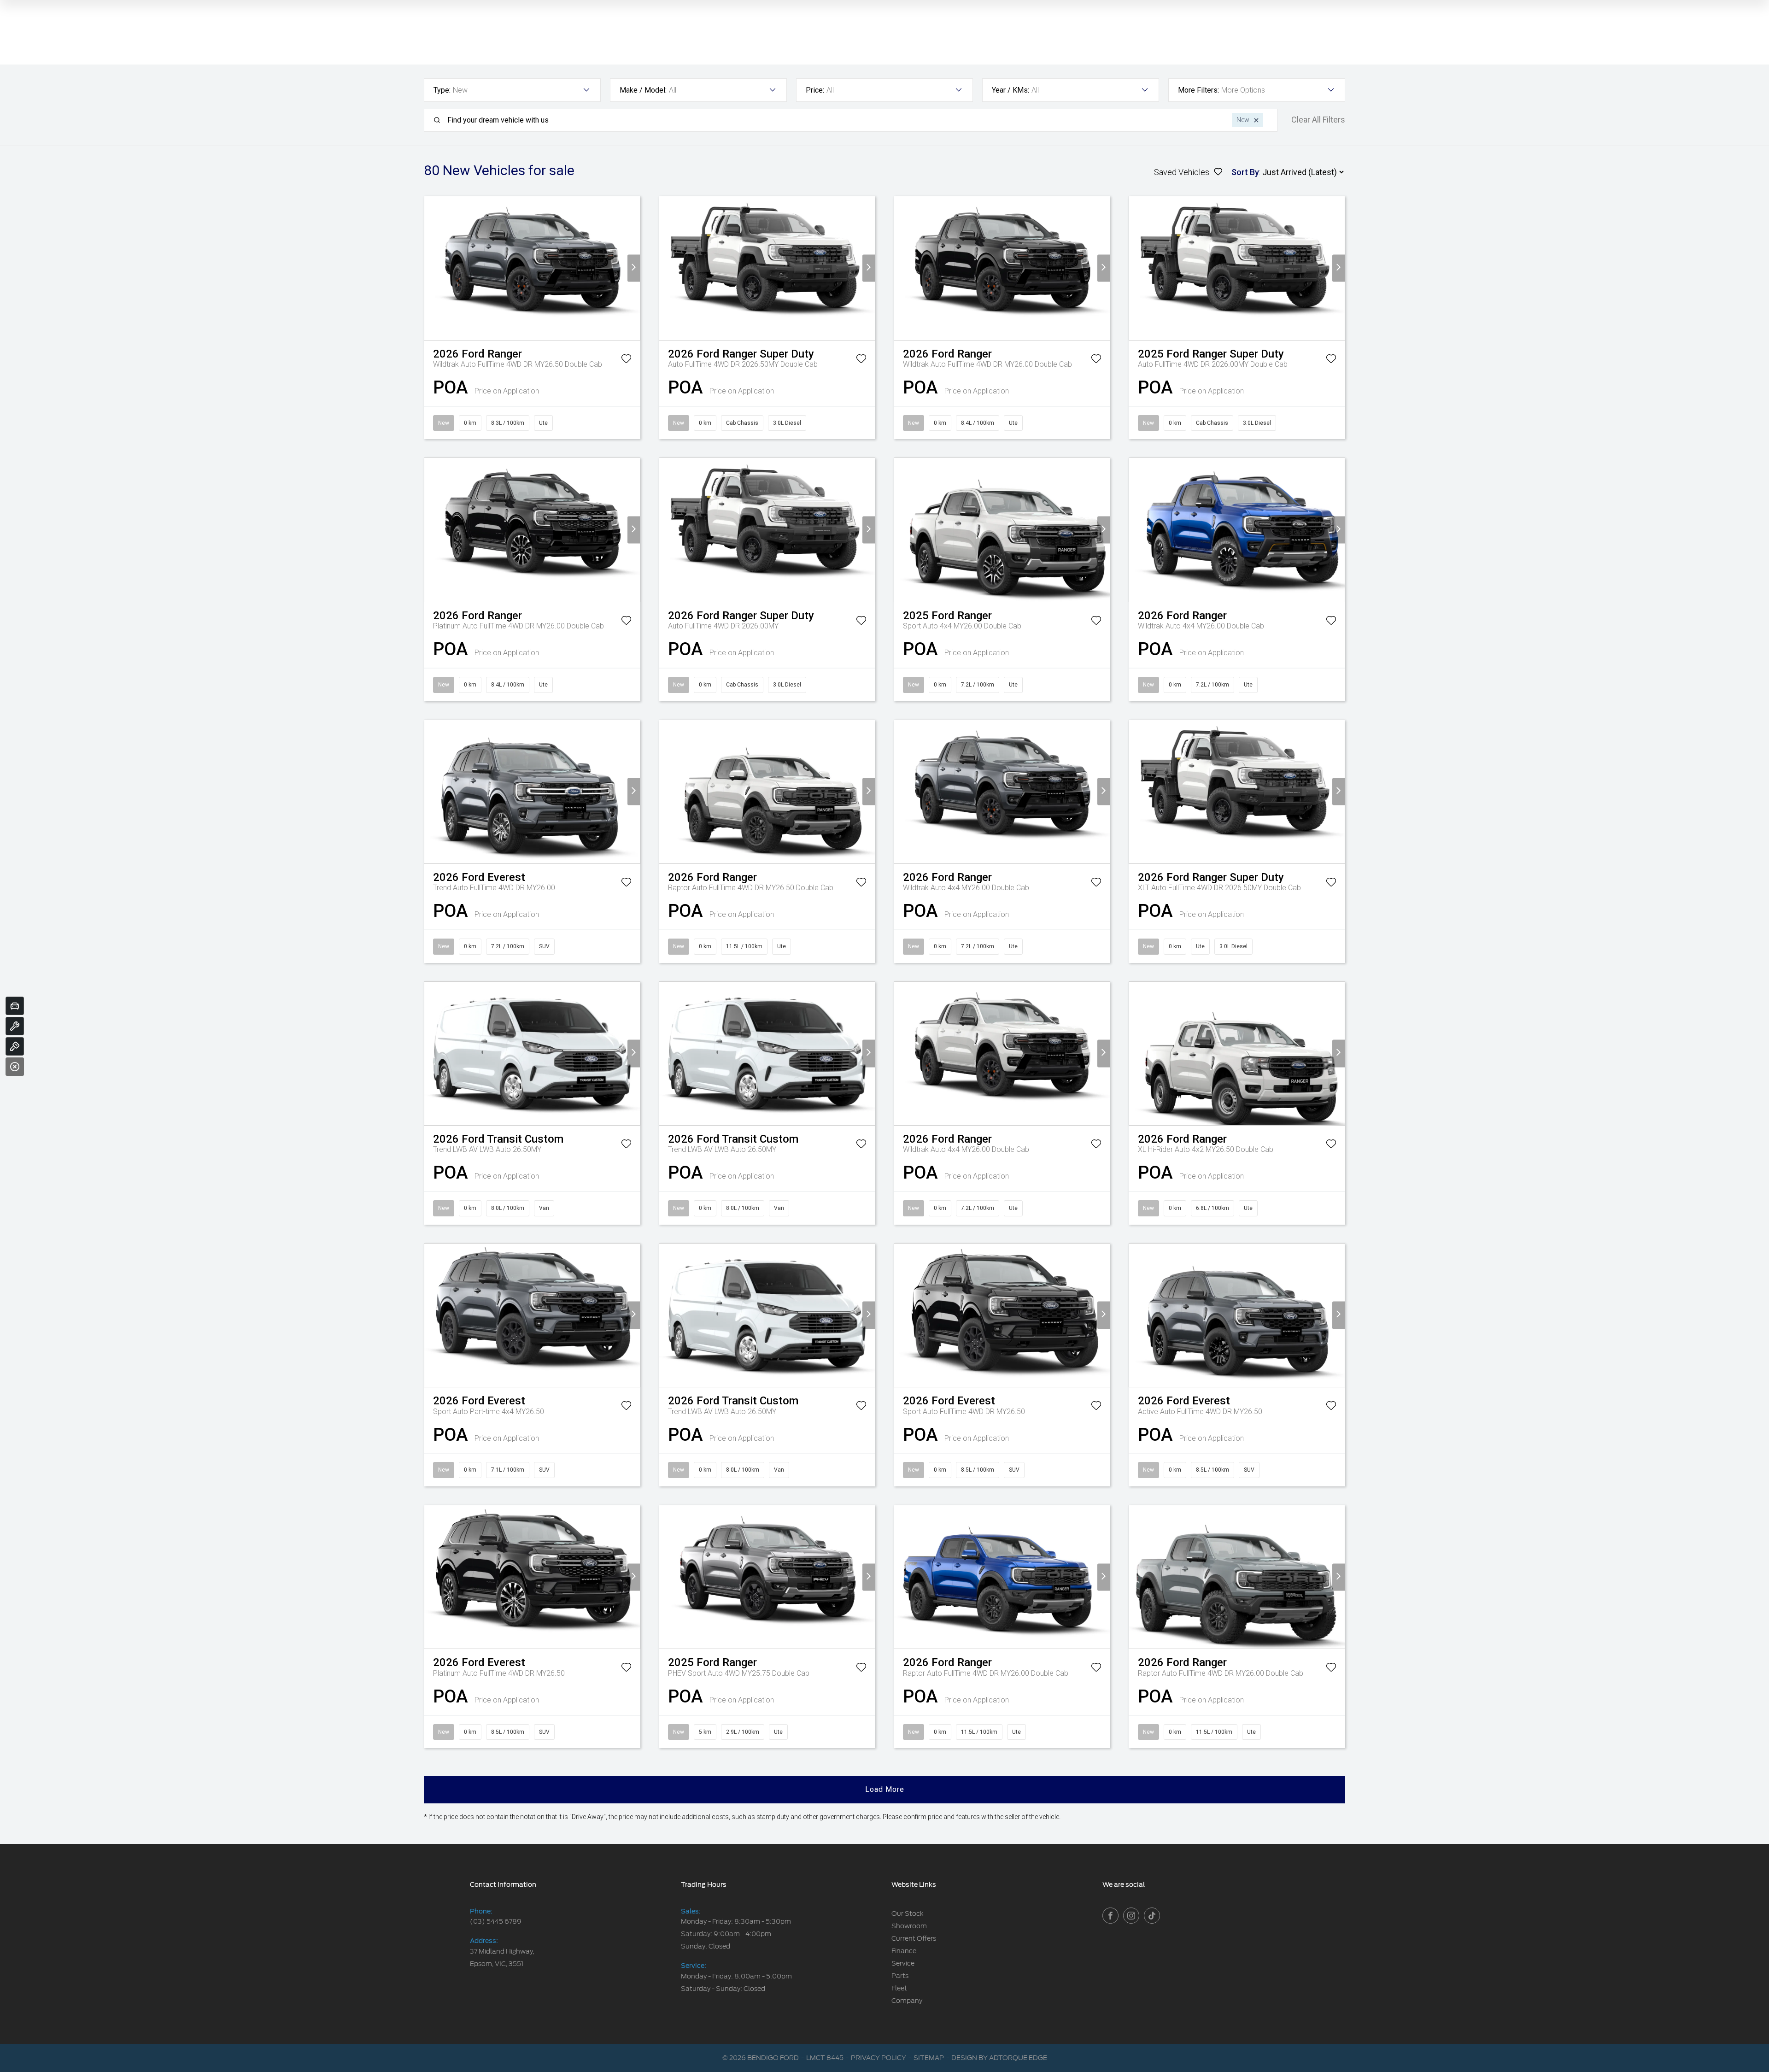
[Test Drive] (15, 1046)
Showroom (909, 1926)
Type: (442, 90)
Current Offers (914, 1938)
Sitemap (929, 2058)
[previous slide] (431, 268)
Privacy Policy (879, 2058)
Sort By (1245, 172)
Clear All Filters (1318, 120)
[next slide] (634, 268)
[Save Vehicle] (626, 360)
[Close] (15, 1067)
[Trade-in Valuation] (15, 1006)
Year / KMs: (1010, 90)
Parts (900, 1976)
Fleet (899, 1988)
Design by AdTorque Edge (999, 2058)
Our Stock (908, 1914)
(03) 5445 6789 (496, 1921)
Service (903, 1963)
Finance (904, 1951)
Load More (885, 1789)
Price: (815, 90)
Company (907, 2001)
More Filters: (1198, 90)
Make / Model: (643, 90)
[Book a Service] (15, 1026)
